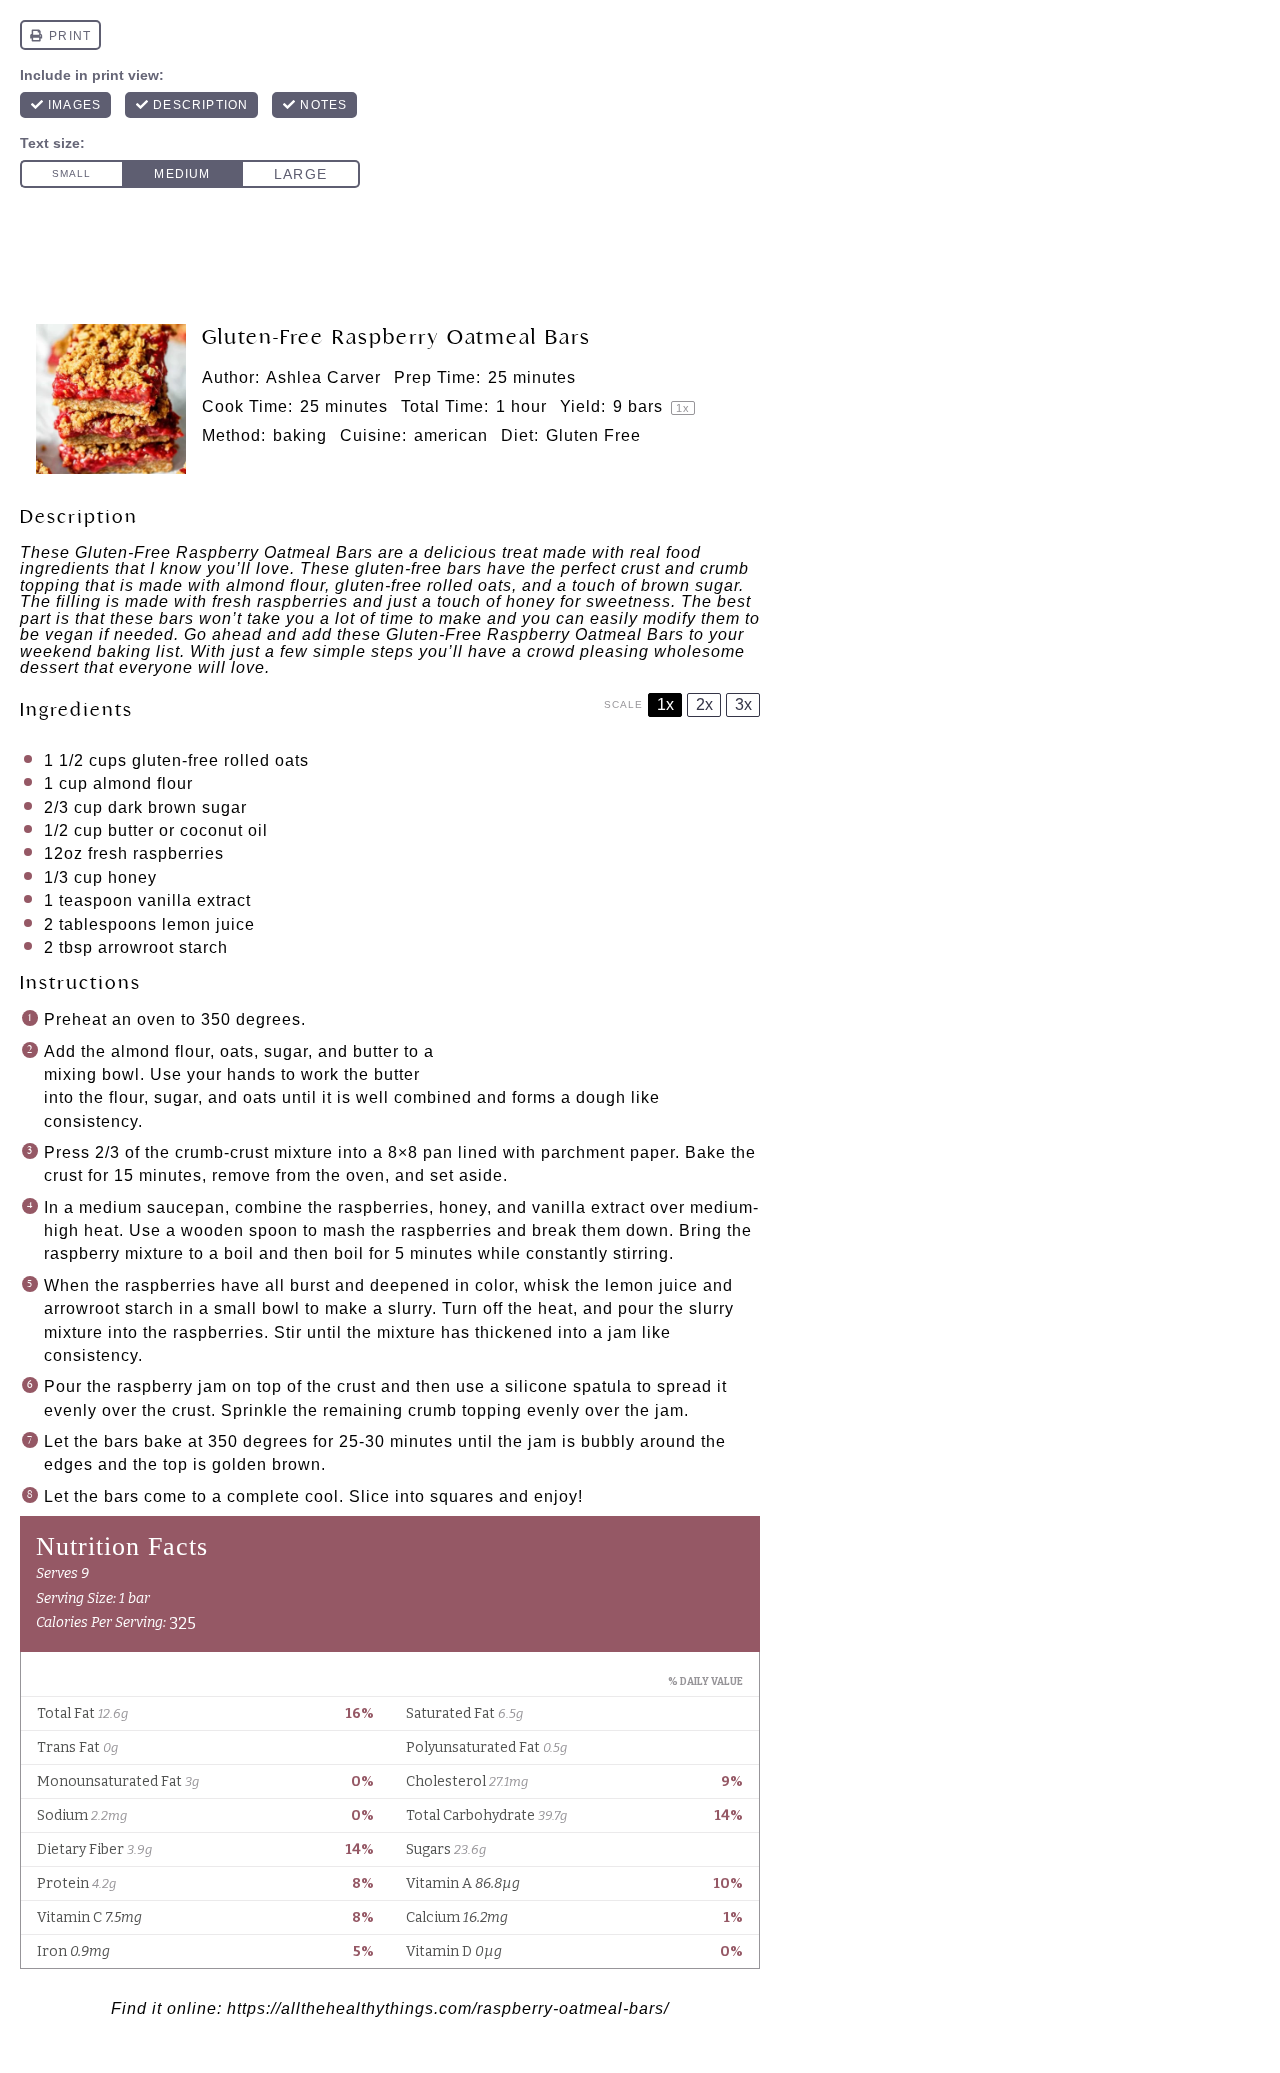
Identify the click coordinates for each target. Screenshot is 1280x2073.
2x (704, 704)
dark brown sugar (177, 807)
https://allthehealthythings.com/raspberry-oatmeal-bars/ (448, 2008)
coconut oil (224, 830)
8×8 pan (420, 1152)
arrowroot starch (163, 947)
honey (132, 877)
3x (743, 704)
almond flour (143, 783)
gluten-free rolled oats (220, 760)
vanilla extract (197, 900)
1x (665, 704)
